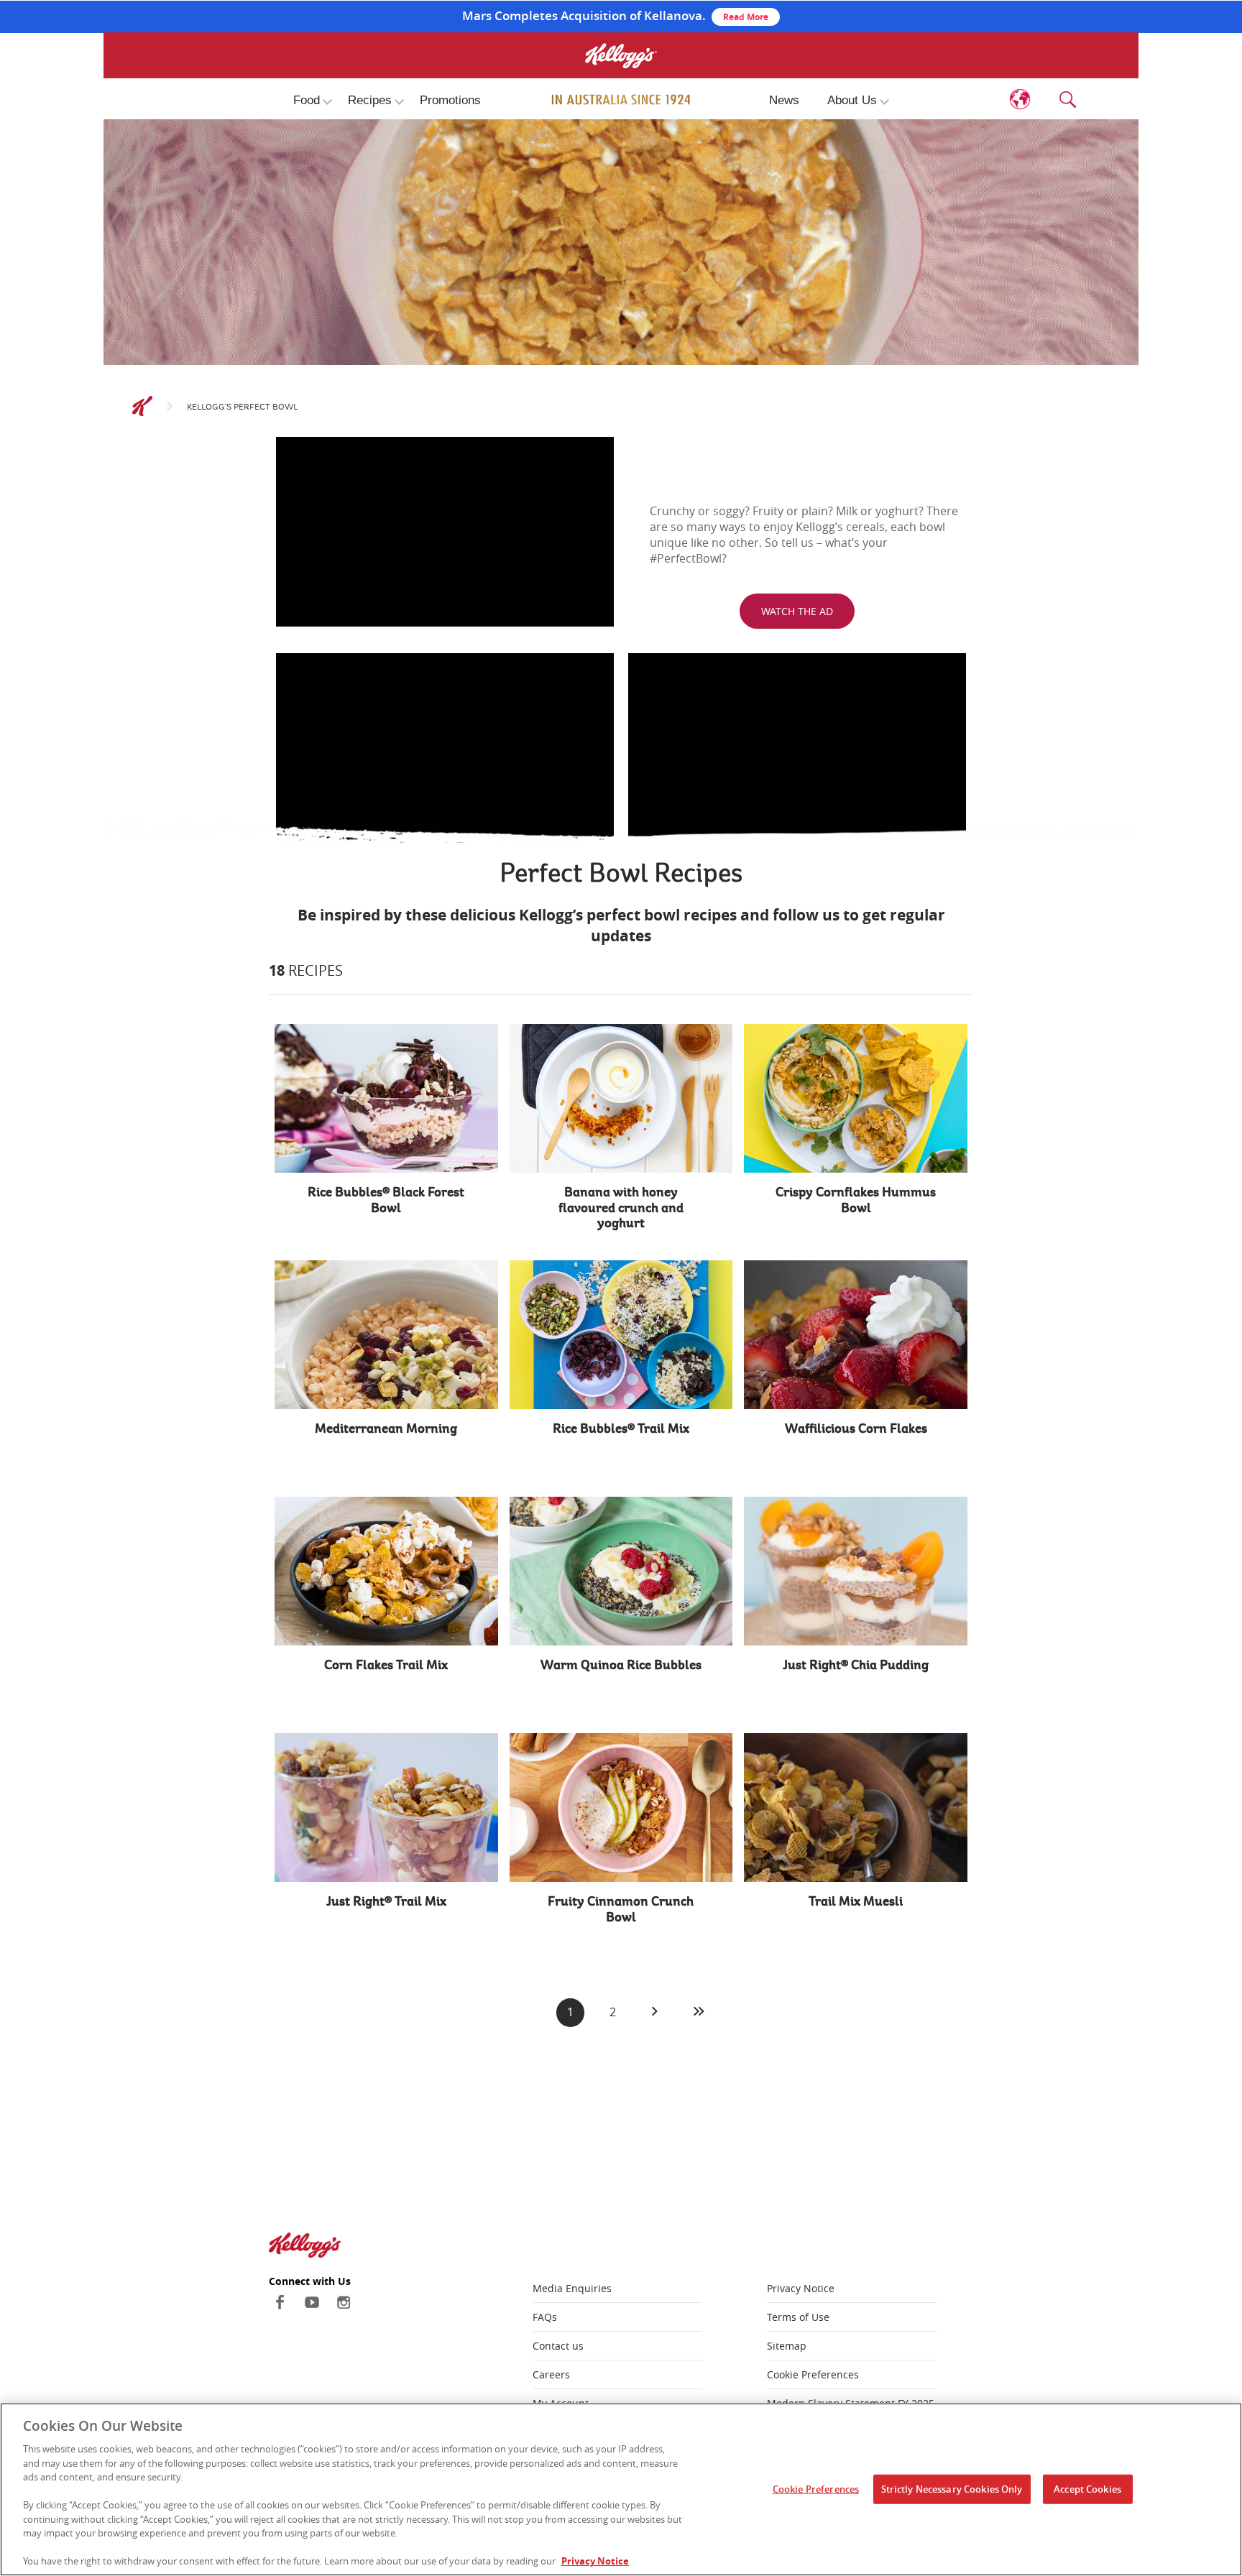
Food (307, 100)
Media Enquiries (572, 2288)
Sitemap (787, 2346)
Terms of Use (798, 2317)
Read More (746, 17)
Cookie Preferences (813, 2374)
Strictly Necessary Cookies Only (952, 2488)
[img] (621, 100)
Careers (551, 2374)
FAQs (545, 2317)
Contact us (558, 2346)
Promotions (450, 100)
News (784, 100)
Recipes (370, 100)
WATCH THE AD (797, 611)
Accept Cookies (1087, 2488)
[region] (621, 2489)
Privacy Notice (801, 2288)
